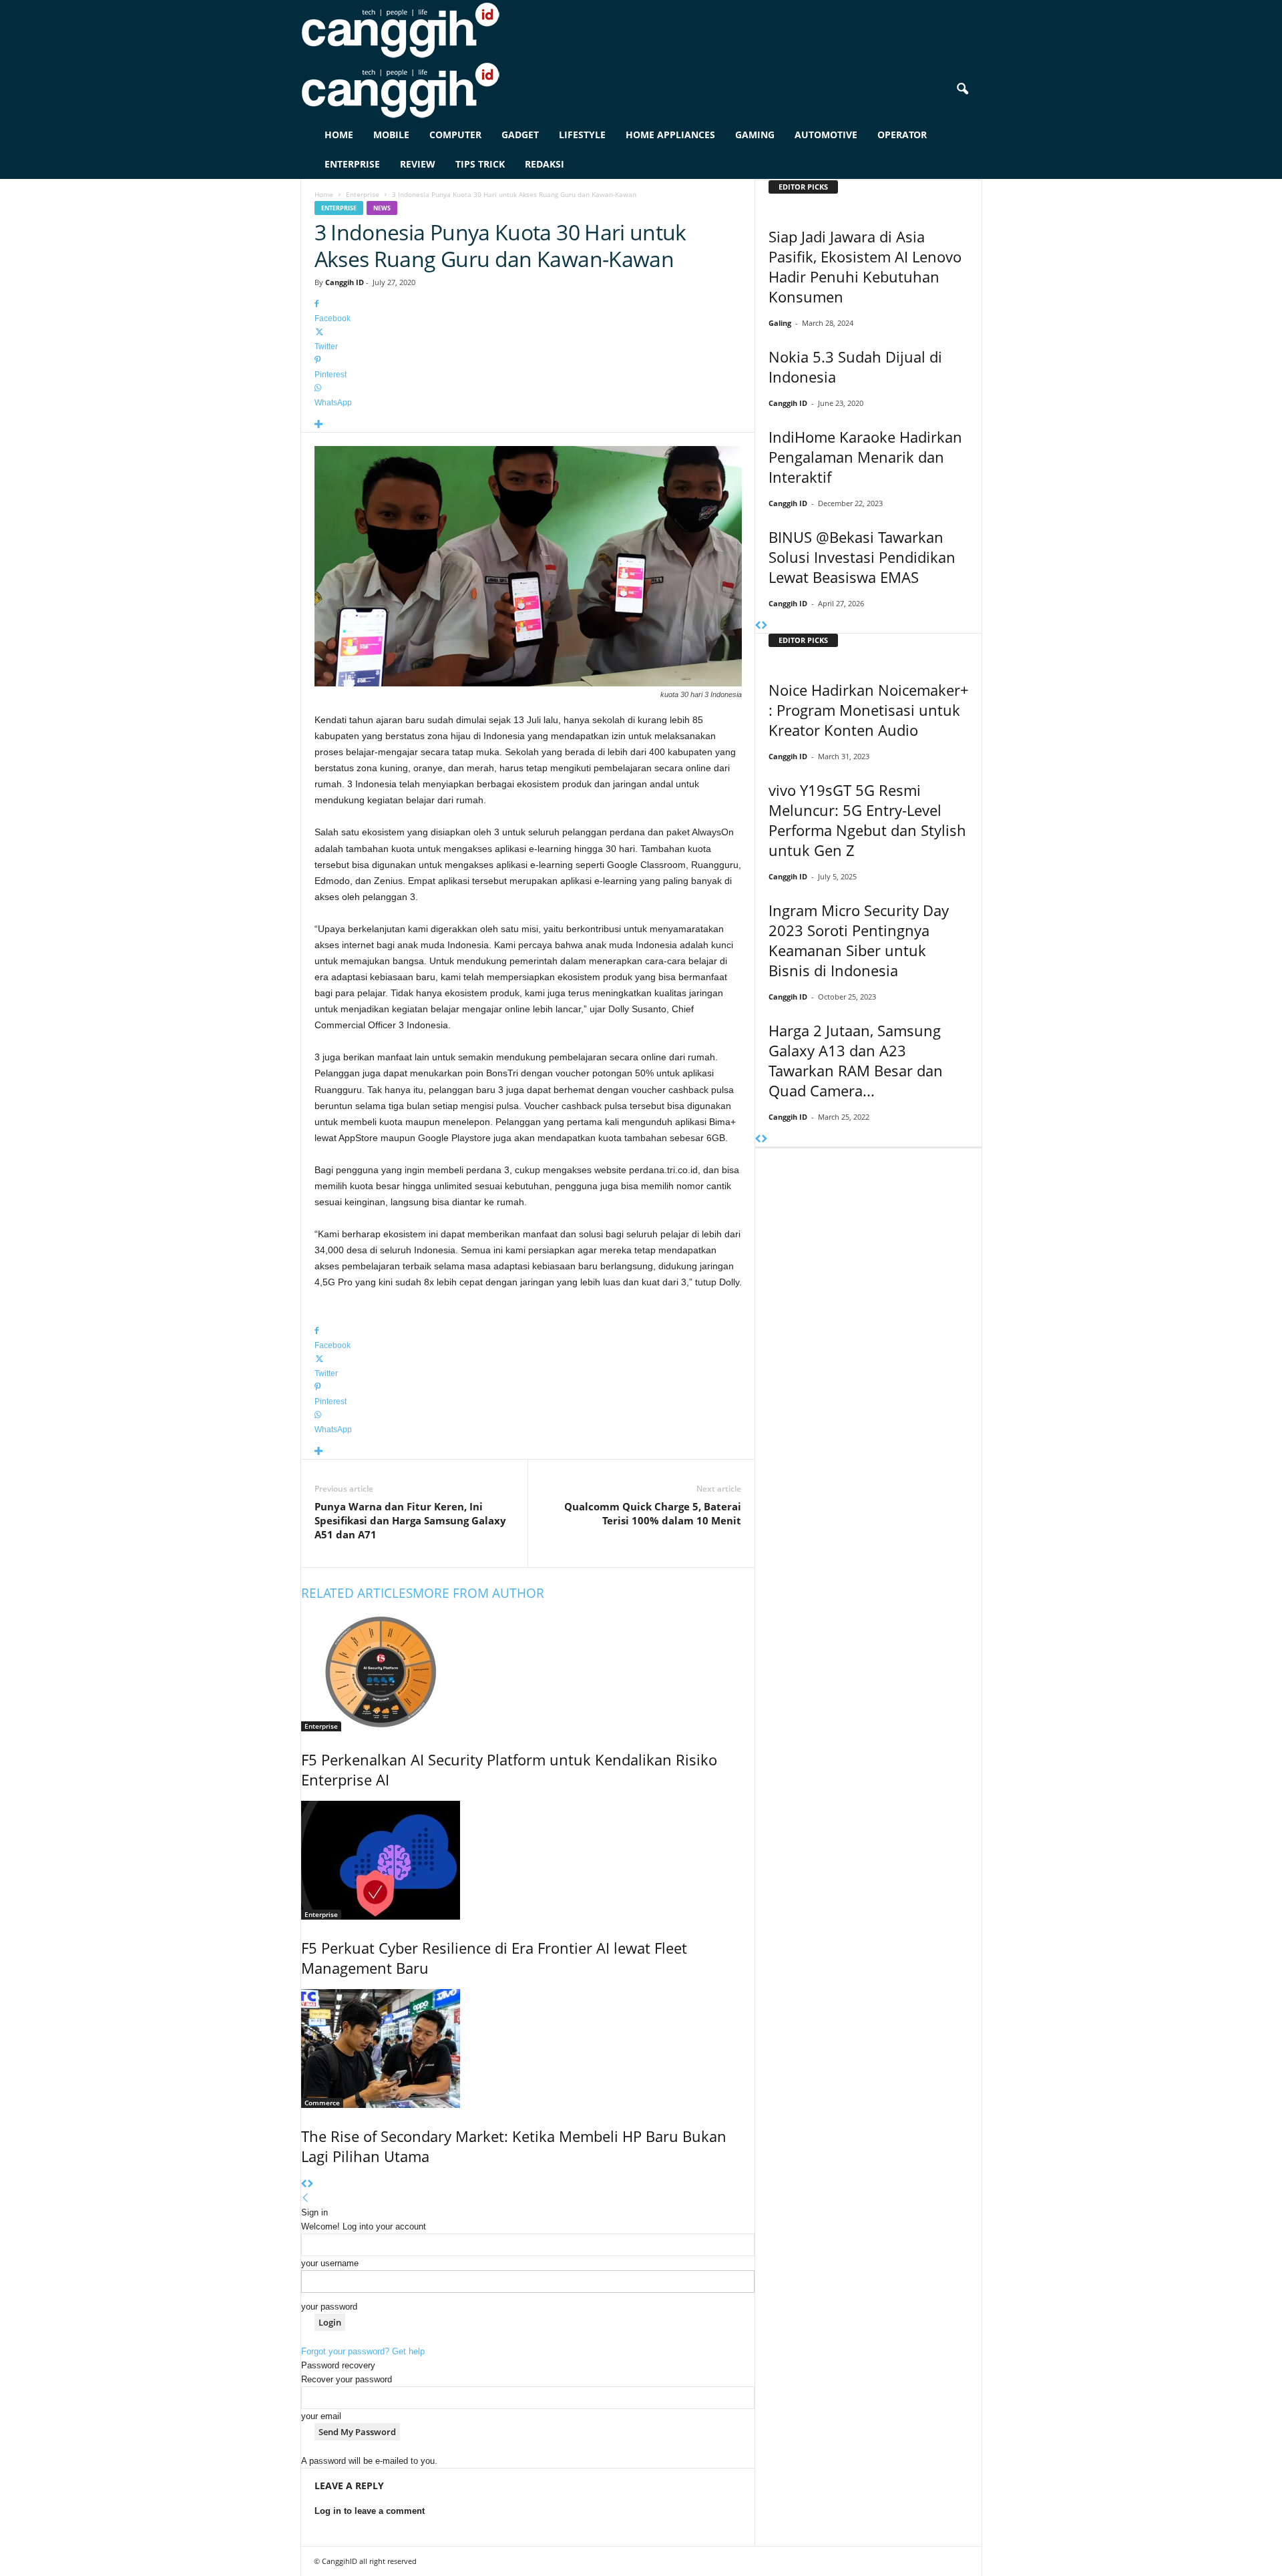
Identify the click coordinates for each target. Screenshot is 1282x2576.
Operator (902, 135)
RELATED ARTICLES (357, 1593)
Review (418, 164)
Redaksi (545, 164)
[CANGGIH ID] (641, 90)
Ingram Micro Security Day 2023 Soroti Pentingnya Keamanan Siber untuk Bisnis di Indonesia (859, 940)
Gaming (755, 135)
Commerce (322, 2103)
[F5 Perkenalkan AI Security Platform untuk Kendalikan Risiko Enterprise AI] (528, 1672)
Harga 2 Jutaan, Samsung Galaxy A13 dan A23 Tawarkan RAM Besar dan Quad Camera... (856, 1060)
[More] (528, 425)
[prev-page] (304, 2184)
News (382, 208)
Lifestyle (582, 135)
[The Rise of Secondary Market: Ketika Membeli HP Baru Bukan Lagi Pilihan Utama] (528, 2049)
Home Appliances (670, 135)
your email (321, 2416)
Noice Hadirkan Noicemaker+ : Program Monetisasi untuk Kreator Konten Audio (869, 710)
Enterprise (352, 164)
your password (329, 2307)
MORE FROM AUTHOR (478, 1593)
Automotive (826, 135)
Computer (455, 135)
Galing (780, 323)
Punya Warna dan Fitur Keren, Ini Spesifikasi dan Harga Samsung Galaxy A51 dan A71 (410, 1520)
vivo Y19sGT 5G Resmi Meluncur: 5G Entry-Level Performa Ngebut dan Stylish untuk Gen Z (867, 820)
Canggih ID (345, 282)
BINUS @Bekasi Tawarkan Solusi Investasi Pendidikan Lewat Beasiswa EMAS (862, 557)
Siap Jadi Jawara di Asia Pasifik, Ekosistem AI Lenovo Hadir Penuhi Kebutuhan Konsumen (865, 266)
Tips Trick (480, 164)
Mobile (391, 135)
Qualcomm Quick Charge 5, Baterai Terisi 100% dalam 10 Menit (653, 1513)
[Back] (305, 2198)
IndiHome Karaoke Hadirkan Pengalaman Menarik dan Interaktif (865, 457)
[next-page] (310, 2184)
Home (339, 135)
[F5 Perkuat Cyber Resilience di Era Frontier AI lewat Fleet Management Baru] (528, 1860)
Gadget (520, 135)
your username (330, 2263)
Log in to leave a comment (370, 2511)
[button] (962, 89)
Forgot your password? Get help (363, 2351)
